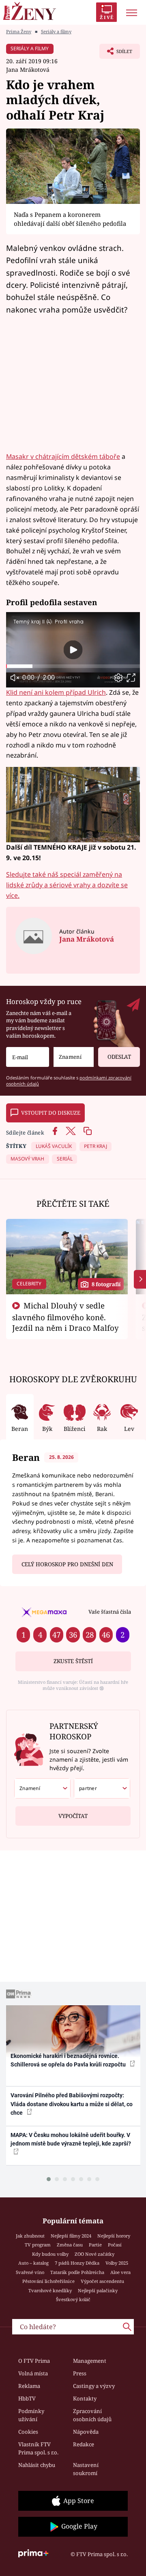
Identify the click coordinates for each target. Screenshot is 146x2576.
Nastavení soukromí (86, 2469)
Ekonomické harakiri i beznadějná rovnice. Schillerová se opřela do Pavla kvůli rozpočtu (69, 2060)
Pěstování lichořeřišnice (48, 2281)
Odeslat (119, 1057)
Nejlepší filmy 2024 (71, 2236)
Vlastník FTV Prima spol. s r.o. (38, 2448)
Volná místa (33, 2373)
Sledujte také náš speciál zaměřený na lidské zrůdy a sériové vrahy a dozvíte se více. (67, 885)
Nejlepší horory (114, 2236)
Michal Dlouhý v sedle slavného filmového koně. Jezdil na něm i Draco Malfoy (65, 1317)
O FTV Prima (34, 2361)
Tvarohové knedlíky (50, 2290)
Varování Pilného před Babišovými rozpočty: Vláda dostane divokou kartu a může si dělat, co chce (72, 2104)
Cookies (28, 2432)
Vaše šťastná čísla (110, 1612)
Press (80, 2373)
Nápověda (86, 2432)
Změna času (70, 2245)
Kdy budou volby (50, 2254)
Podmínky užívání (31, 2415)
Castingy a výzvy (94, 2386)
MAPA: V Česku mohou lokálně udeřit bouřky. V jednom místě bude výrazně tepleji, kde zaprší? (71, 2139)
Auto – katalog (33, 2263)
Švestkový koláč (73, 2299)
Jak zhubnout (30, 2236)
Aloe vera (120, 2272)
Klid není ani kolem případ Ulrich (56, 692)
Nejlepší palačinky (98, 2290)
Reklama (29, 2386)
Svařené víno (30, 2272)
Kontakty (85, 2398)
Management (90, 2361)
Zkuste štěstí (73, 1661)
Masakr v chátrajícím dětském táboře (63, 456)
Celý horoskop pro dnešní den (67, 1564)
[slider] (73, 666)
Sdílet (116, 54)
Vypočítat (73, 1816)
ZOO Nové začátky (94, 2254)
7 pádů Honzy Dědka (77, 2263)
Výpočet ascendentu (102, 2281)
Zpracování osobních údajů (92, 2415)
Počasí (115, 2245)
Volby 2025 (117, 2263)
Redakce (84, 2444)
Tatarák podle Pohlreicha (77, 2272)
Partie (95, 2245)
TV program (38, 2245)
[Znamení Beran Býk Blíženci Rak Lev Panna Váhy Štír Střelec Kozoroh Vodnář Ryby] (74, 1057)
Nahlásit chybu (37, 2465)
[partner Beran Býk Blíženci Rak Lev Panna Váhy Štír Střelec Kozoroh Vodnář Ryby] (102, 1788)
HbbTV (27, 2398)
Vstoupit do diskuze (51, 1113)
